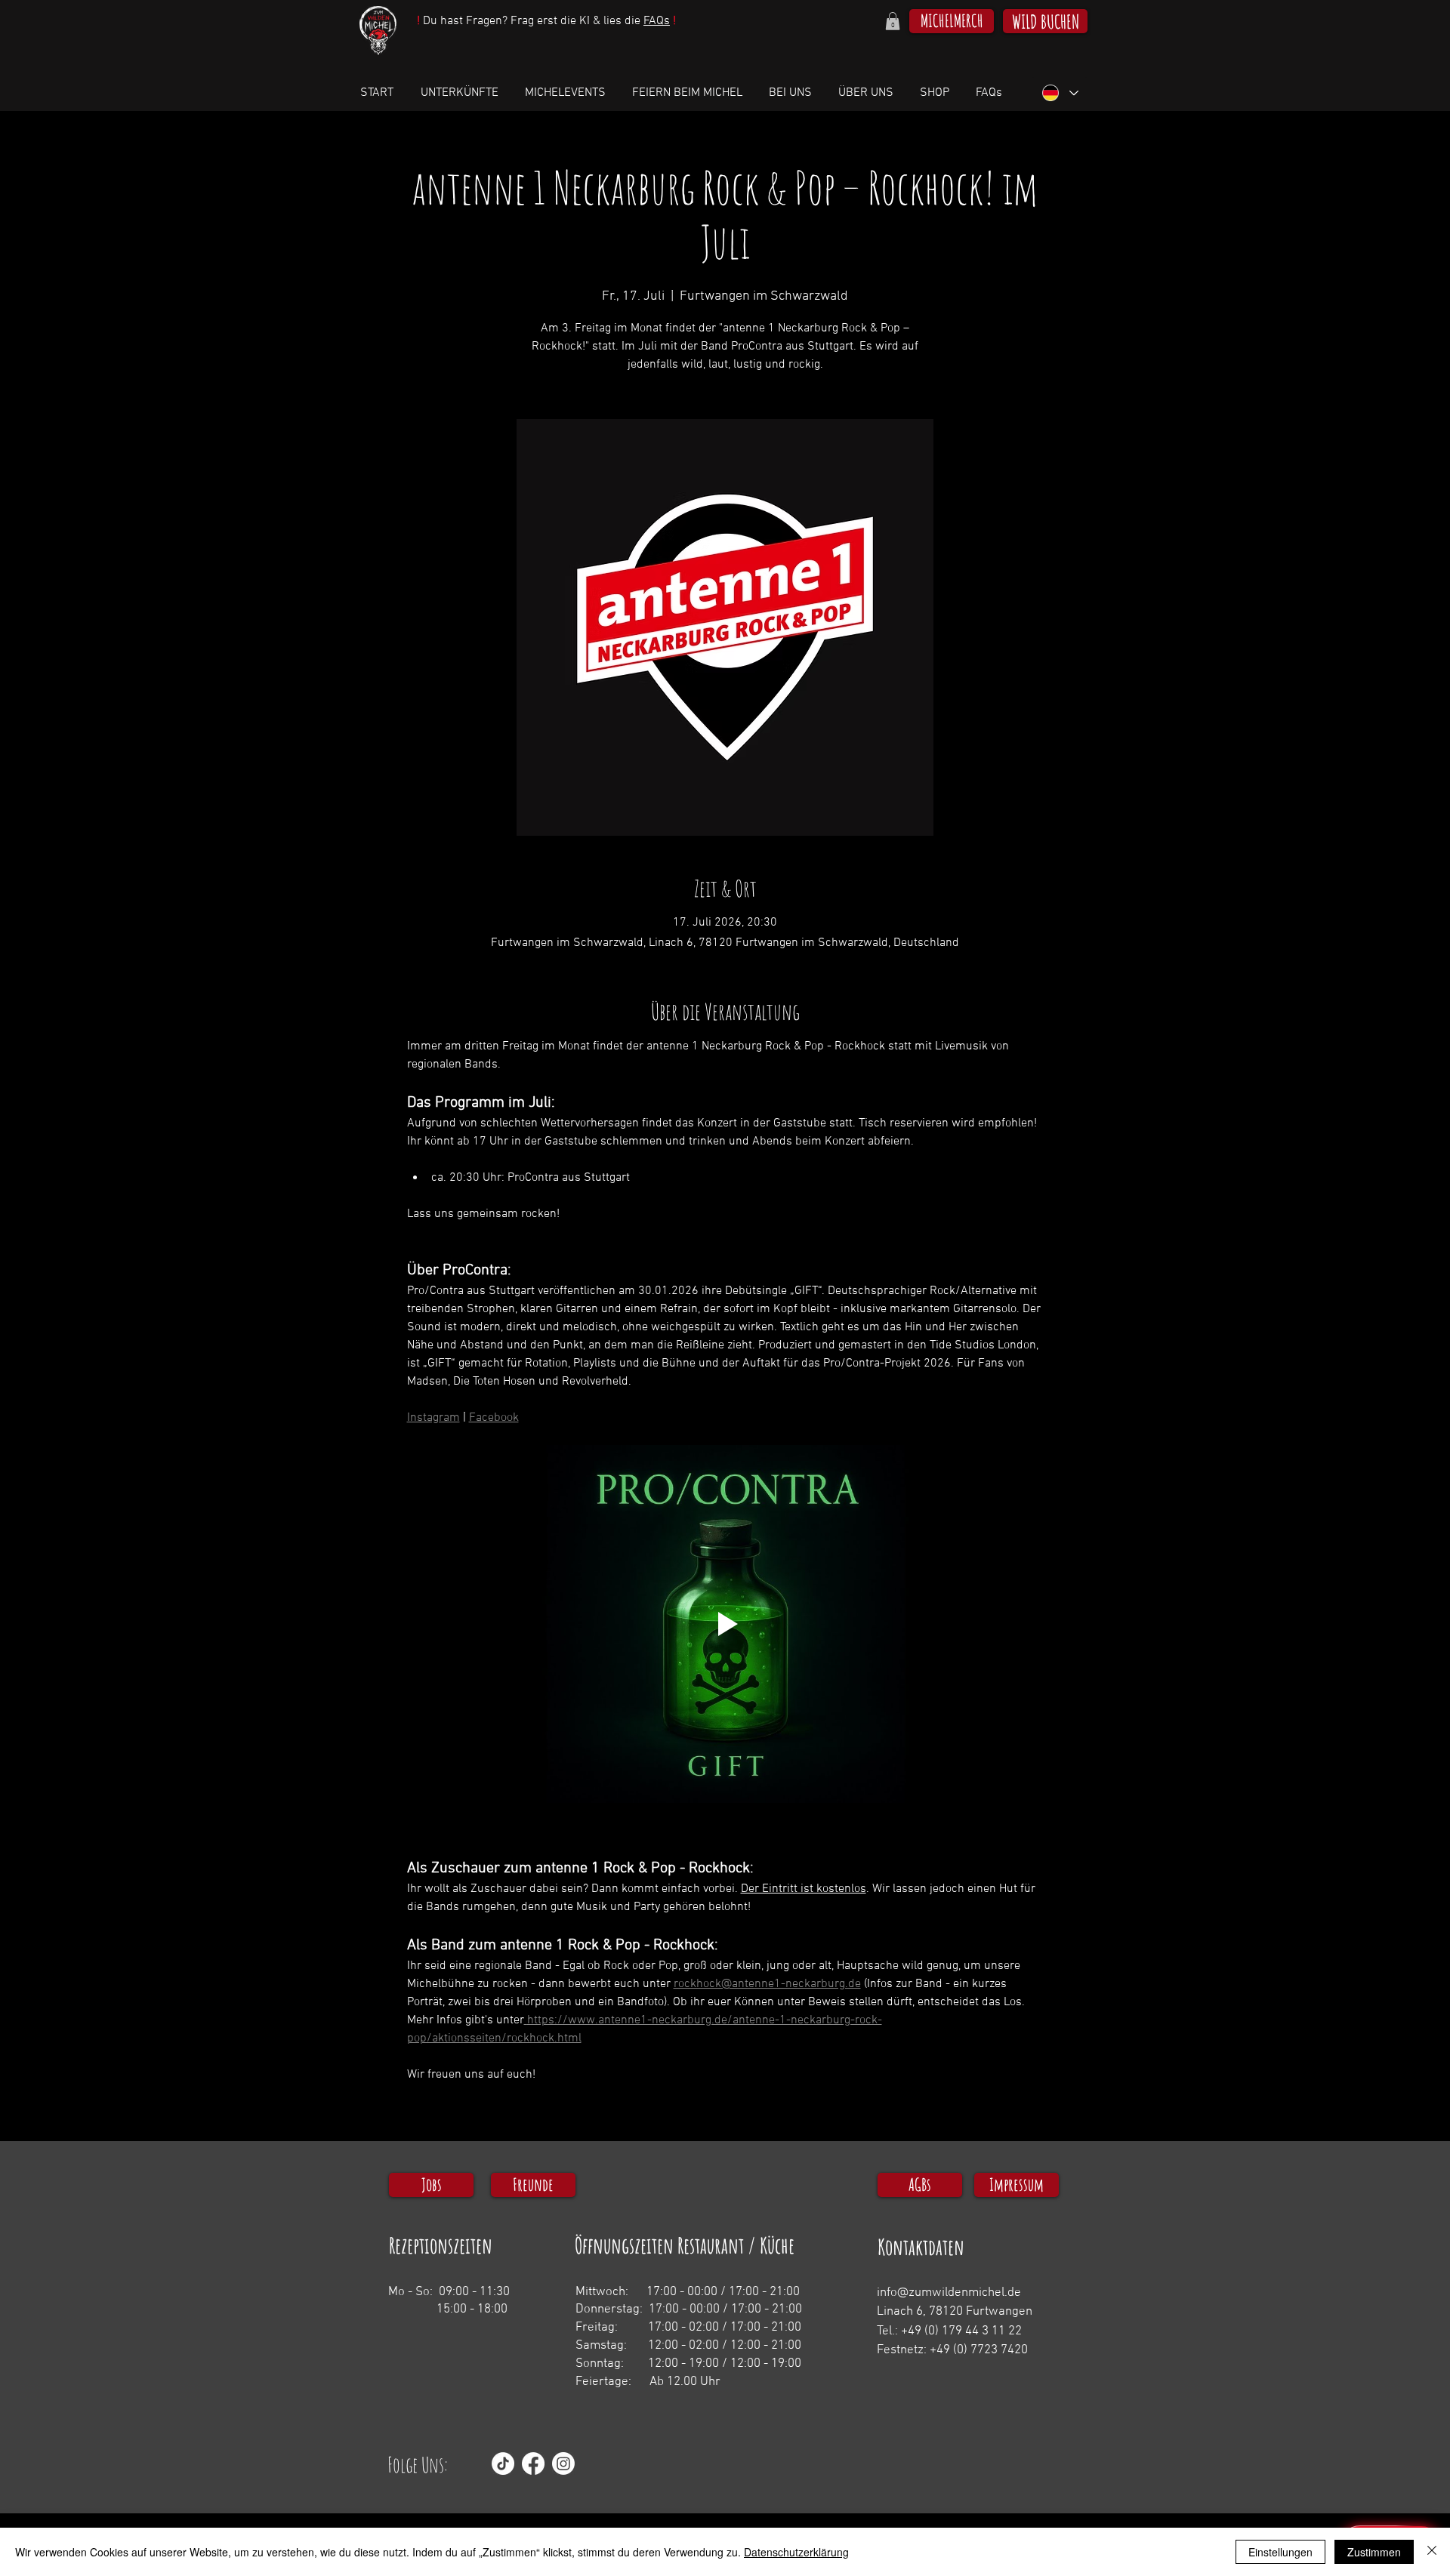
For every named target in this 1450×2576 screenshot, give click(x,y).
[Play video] (725, 1624)
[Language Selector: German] (1060, 93)
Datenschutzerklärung (796, 2552)
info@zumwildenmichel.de (949, 2293)
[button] (893, 21)
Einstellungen (1280, 2552)
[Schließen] (1432, 2552)
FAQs (657, 21)
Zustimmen (1374, 2552)
